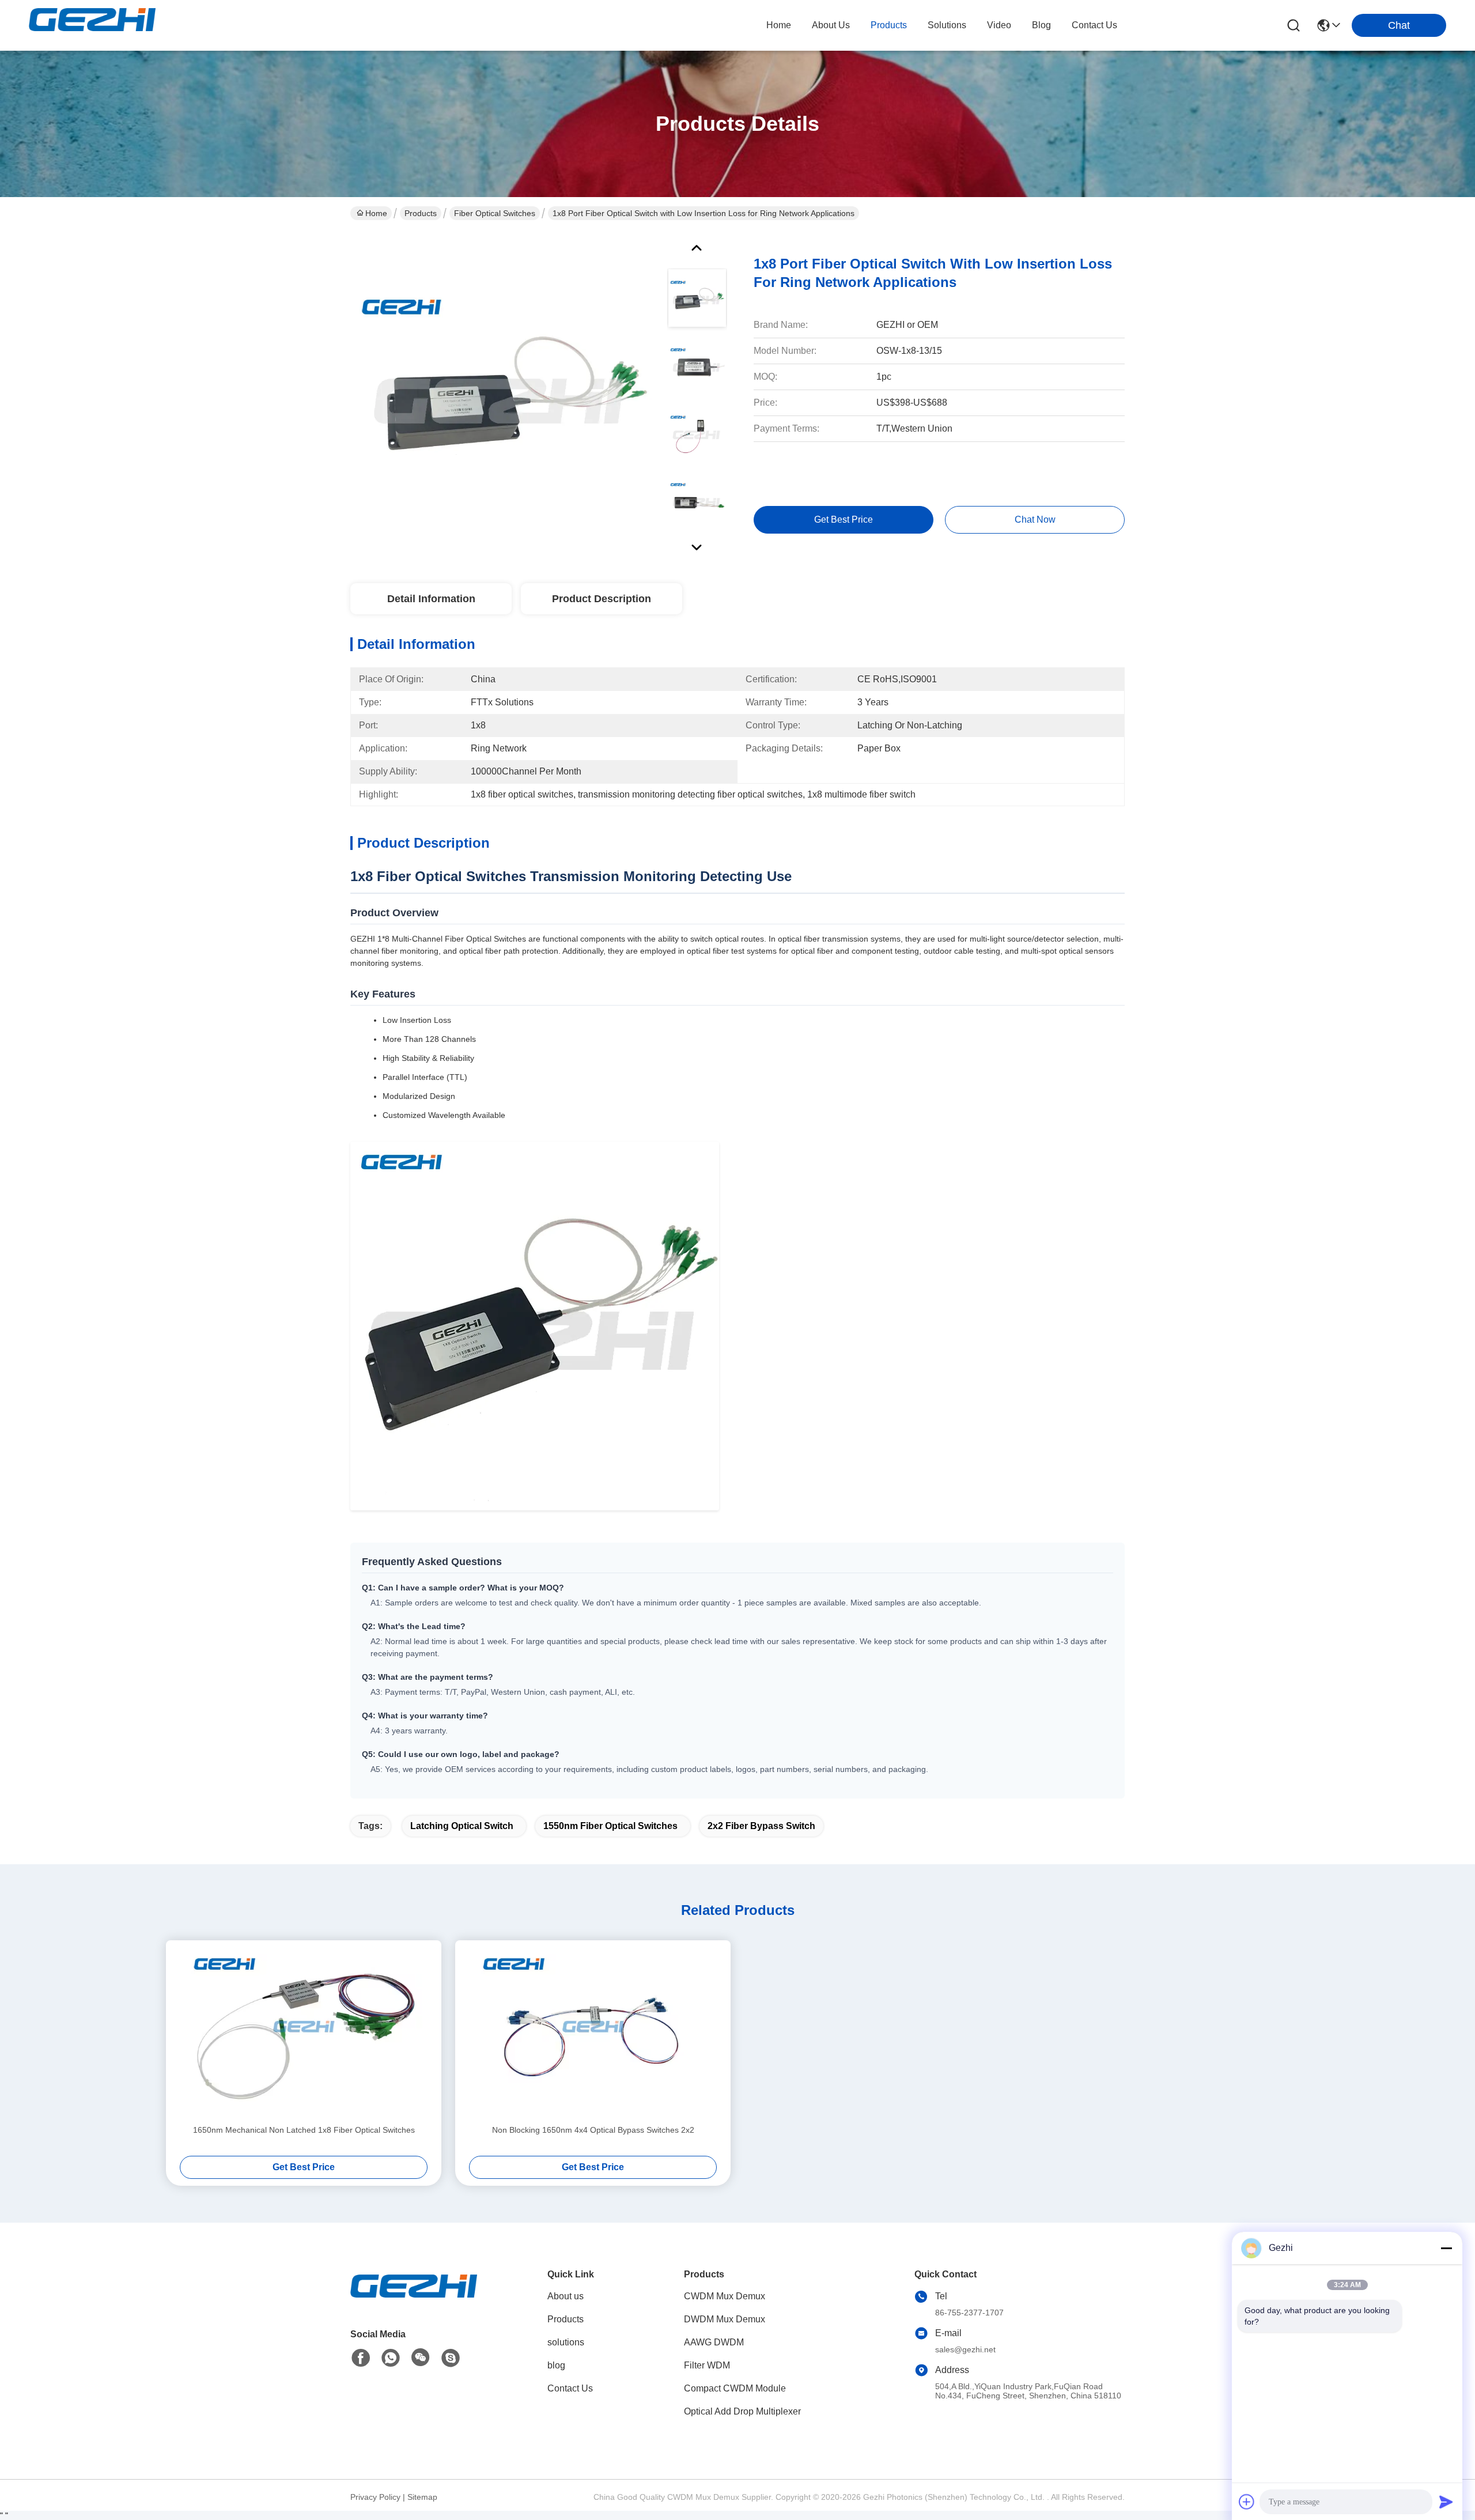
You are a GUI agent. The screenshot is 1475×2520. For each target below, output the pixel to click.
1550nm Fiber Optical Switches (610, 1826)
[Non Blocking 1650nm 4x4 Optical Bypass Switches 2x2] (593, 2032)
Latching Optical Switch (462, 1826)
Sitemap (422, 2497)
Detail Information (431, 599)
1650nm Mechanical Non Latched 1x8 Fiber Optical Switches (304, 2130)
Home (779, 25)
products (889, 25)
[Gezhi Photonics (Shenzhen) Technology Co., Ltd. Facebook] (361, 2358)
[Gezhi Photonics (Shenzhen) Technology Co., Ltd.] (92, 25)
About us (566, 2296)
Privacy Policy (375, 2497)
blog (1041, 25)
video (999, 25)
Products (421, 213)
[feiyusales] (451, 2358)
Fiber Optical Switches (495, 213)
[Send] (1446, 2502)
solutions (947, 25)
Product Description (602, 599)
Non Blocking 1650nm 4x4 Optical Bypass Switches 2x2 (593, 2130)
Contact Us (570, 2388)
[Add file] (1247, 2502)
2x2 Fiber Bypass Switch (761, 1826)
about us (831, 25)
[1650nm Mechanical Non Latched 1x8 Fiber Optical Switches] (304, 2032)
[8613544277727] (391, 2358)
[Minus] (1446, 2248)
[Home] (414, 2300)
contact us (1094, 25)
